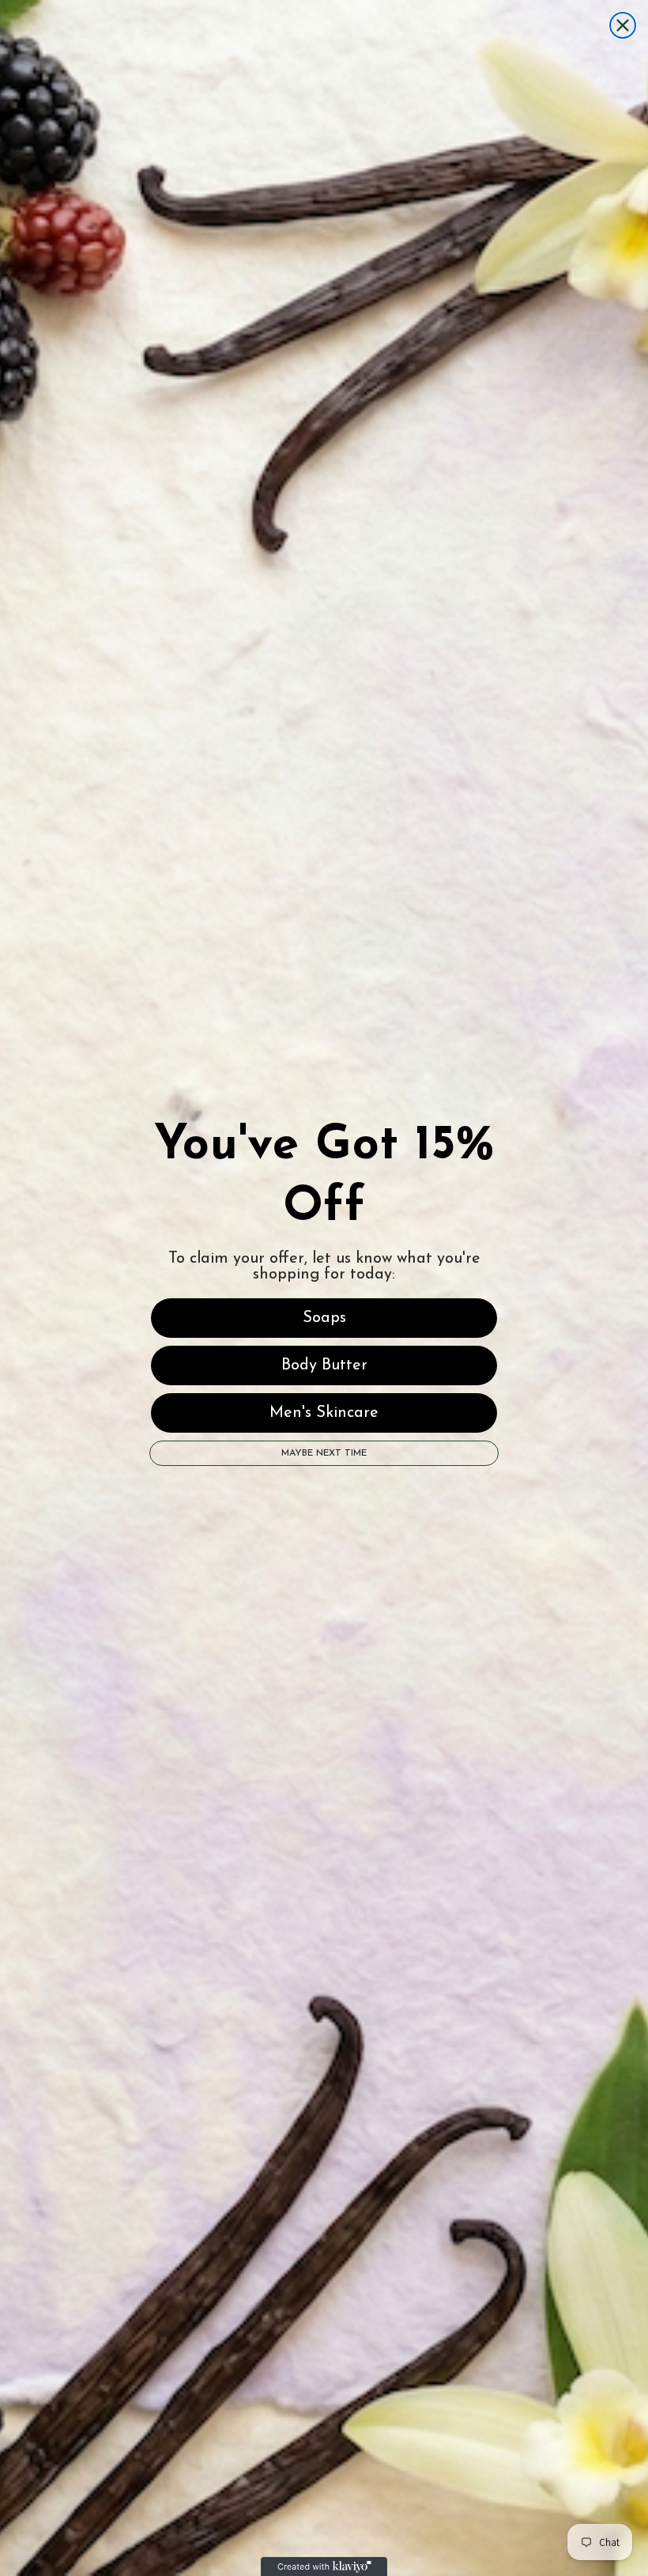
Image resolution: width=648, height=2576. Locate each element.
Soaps (324, 1318)
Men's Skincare (324, 1413)
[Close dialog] (623, 25)
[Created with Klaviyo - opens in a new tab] (324, 2567)
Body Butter (324, 1365)
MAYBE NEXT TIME (324, 1453)
